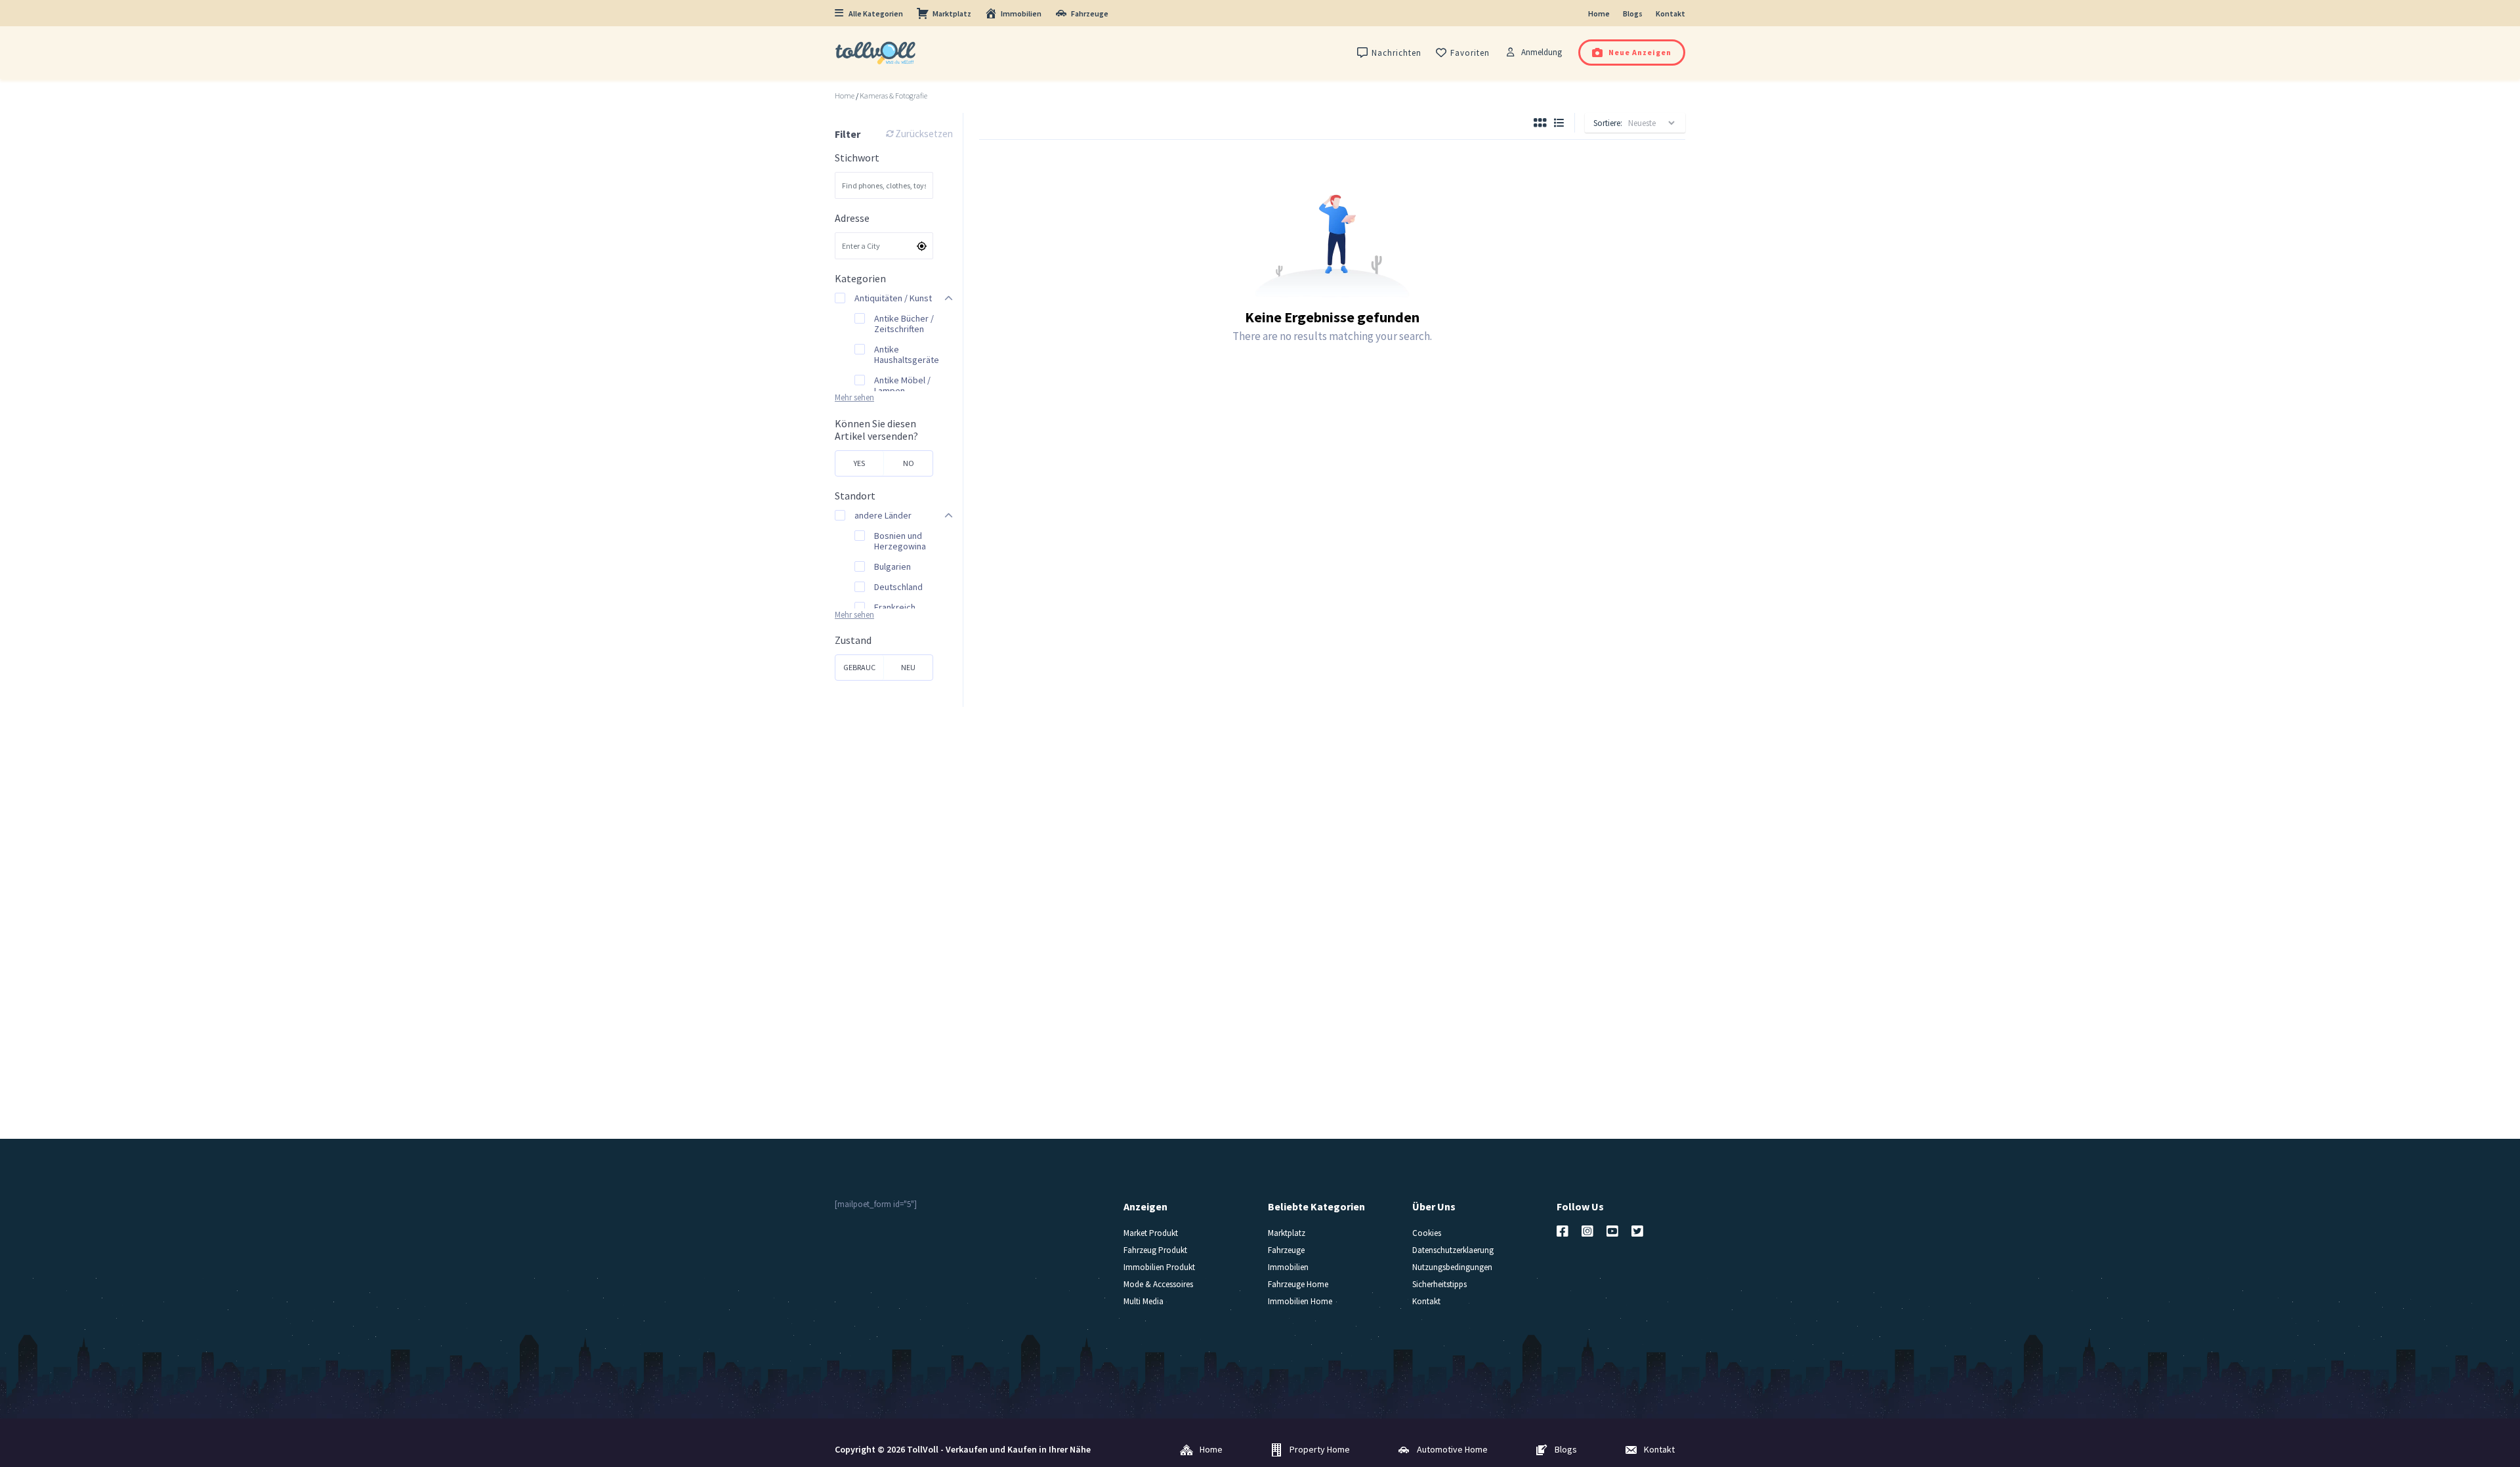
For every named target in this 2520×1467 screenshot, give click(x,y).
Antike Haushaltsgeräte (907, 354)
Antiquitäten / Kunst (893, 298)
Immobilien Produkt (1159, 1267)
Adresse (852, 218)
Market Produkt (1151, 1233)
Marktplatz (952, 13)
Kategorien (860, 279)
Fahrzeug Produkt (1155, 1250)
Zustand (853, 640)
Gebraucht (859, 671)
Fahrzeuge (1090, 13)
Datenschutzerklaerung (1453, 1250)
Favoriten (1470, 53)
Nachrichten (1396, 53)
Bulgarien (892, 566)
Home (1599, 13)
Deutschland (898, 587)
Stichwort (857, 158)
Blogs (1633, 13)
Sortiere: (1608, 123)
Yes (859, 463)
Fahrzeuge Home (1298, 1284)
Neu (908, 667)
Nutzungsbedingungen (1452, 1267)
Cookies (1427, 1233)
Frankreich (895, 607)
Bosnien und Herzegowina (900, 541)
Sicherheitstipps (1439, 1284)
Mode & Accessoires (1158, 1284)
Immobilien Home (1300, 1301)
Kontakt (1670, 13)
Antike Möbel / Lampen (902, 385)
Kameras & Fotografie (893, 96)
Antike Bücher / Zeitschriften (904, 324)
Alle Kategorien (876, 13)
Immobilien (1021, 13)
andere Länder (883, 515)
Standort (855, 496)
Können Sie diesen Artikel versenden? (876, 430)
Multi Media (1144, 1301)
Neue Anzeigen (1640, 52)
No (909, 463)
